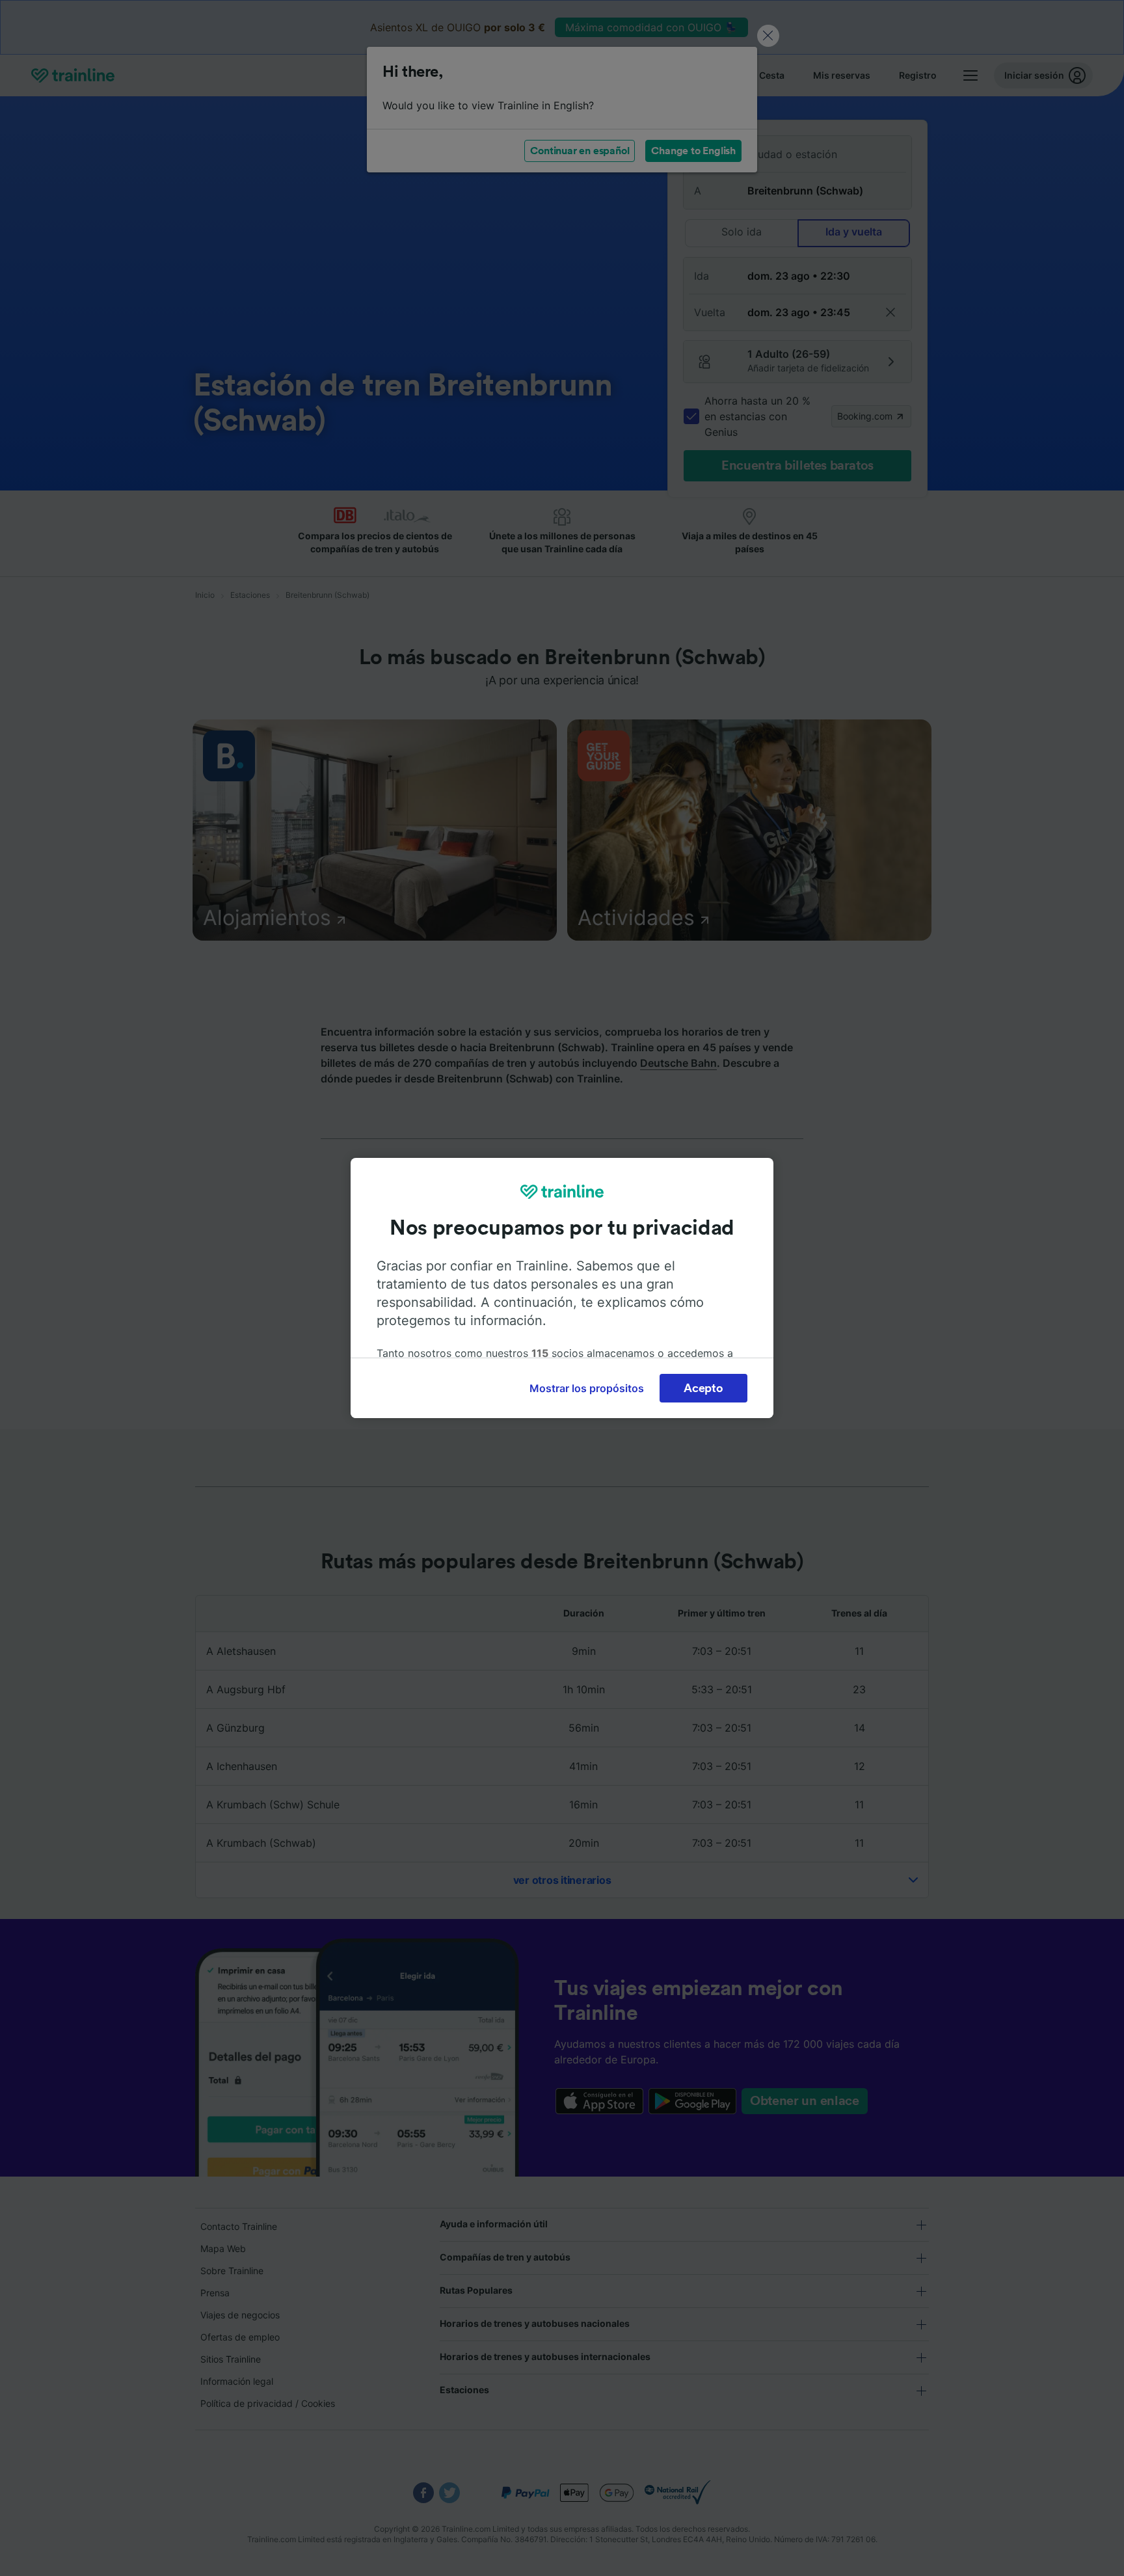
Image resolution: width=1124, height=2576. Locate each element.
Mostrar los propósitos (587, 1388)
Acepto (703, 1388)
